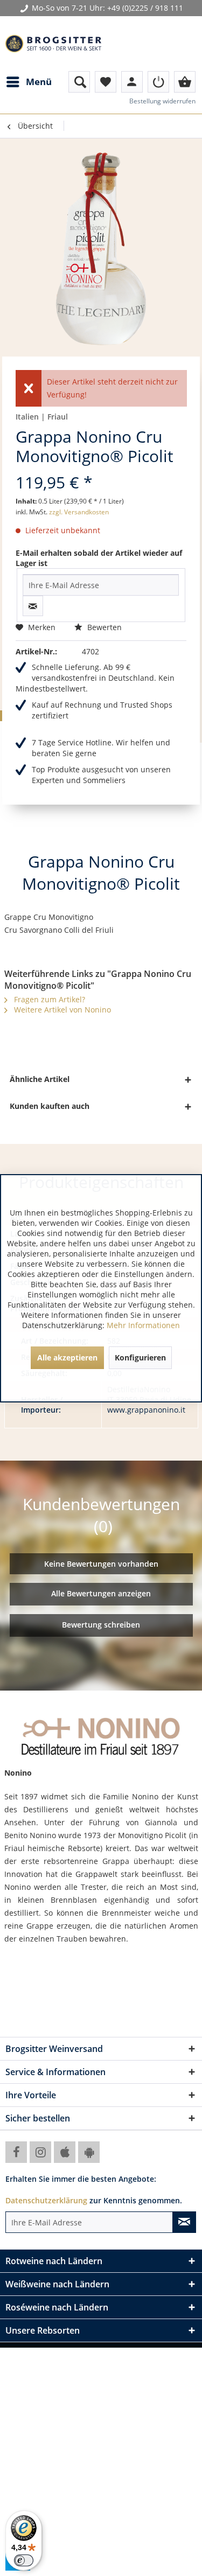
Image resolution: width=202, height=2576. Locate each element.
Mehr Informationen (143, 1325)
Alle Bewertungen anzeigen (101, 1593)
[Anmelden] (158, 82)
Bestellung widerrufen (162, 101)
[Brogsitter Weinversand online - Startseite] (53, 44)
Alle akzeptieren (67, 1357)
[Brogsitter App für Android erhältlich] (89, 2152)
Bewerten (103, 627)
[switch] (24, 2560)
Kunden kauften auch (50, 1106)
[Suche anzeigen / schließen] (79, 82)
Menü (39, 82)
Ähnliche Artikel (40, 1079)
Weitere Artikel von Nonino (61, 1010)
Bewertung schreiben (101, 1625)
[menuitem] (29, 82)
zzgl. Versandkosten (79, 512)
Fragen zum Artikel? (48, 999)
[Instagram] (40, 2152)
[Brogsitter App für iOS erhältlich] (65, 2152)
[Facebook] (16, 2152)
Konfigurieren (140, 1357)
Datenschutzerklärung (46, 2200)
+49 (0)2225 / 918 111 (145, 8)
